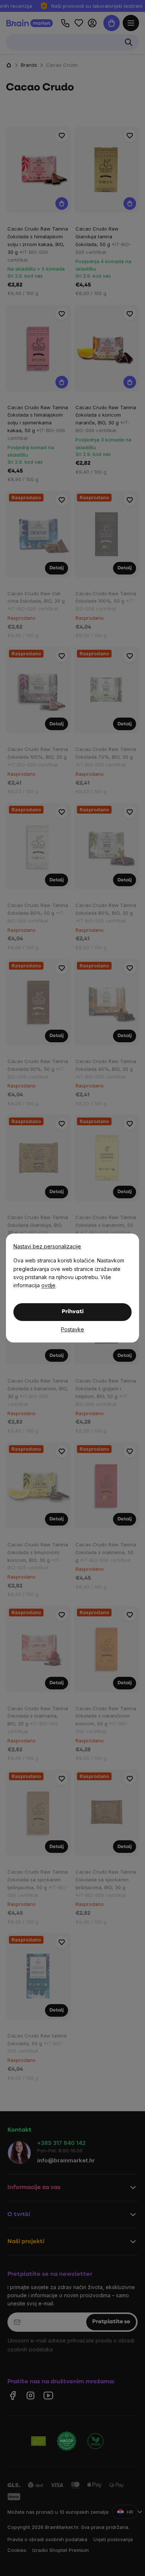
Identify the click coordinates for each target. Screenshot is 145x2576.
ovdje (48, 1285)
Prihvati (73, 1312)
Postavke (72, 1329)
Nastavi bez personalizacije (47, 1246)
